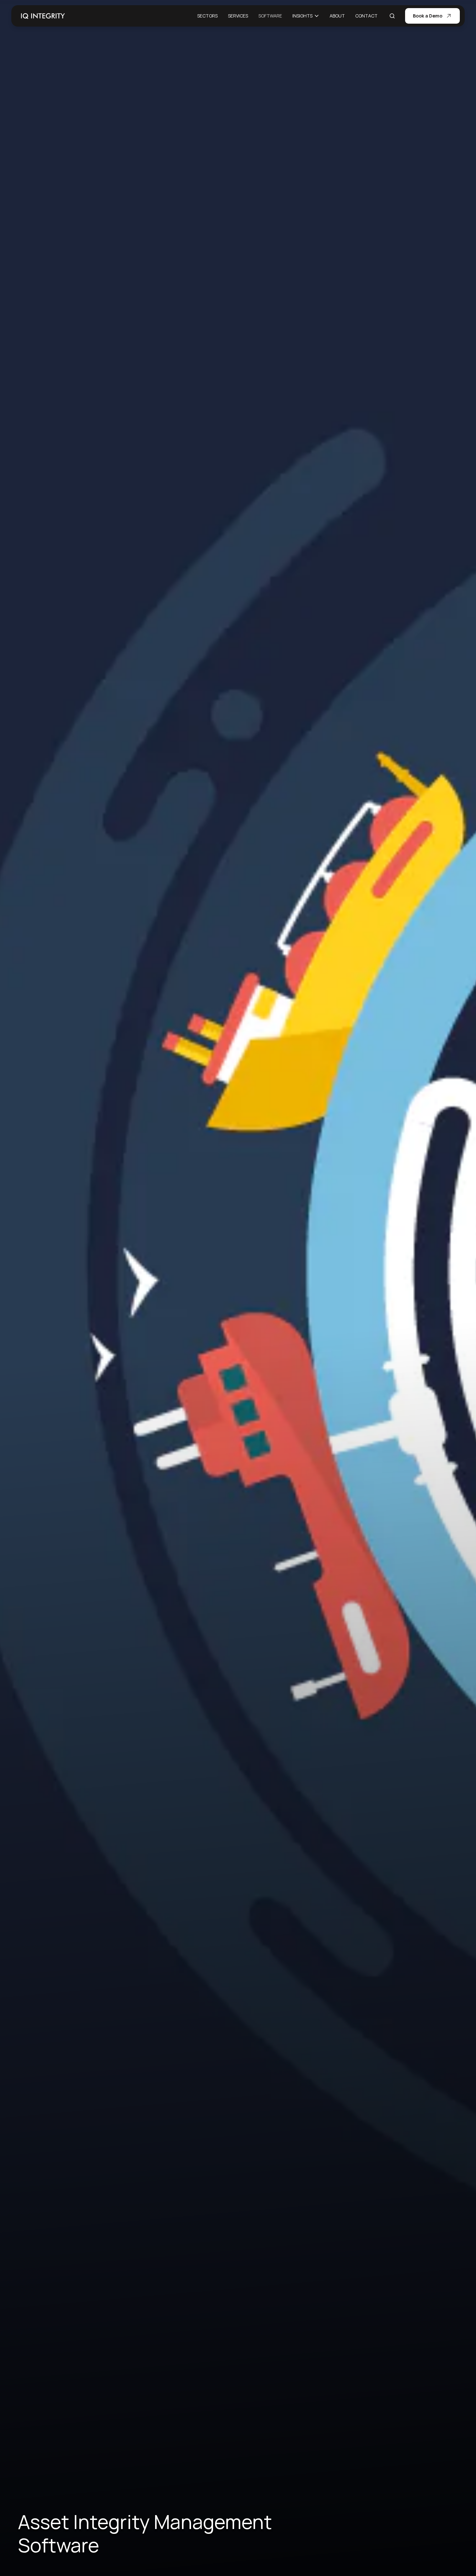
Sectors (207, 16)
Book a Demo (428, 16)
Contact (366, 16)
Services (238, 16)
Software (270, 16)
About (337, 16)
